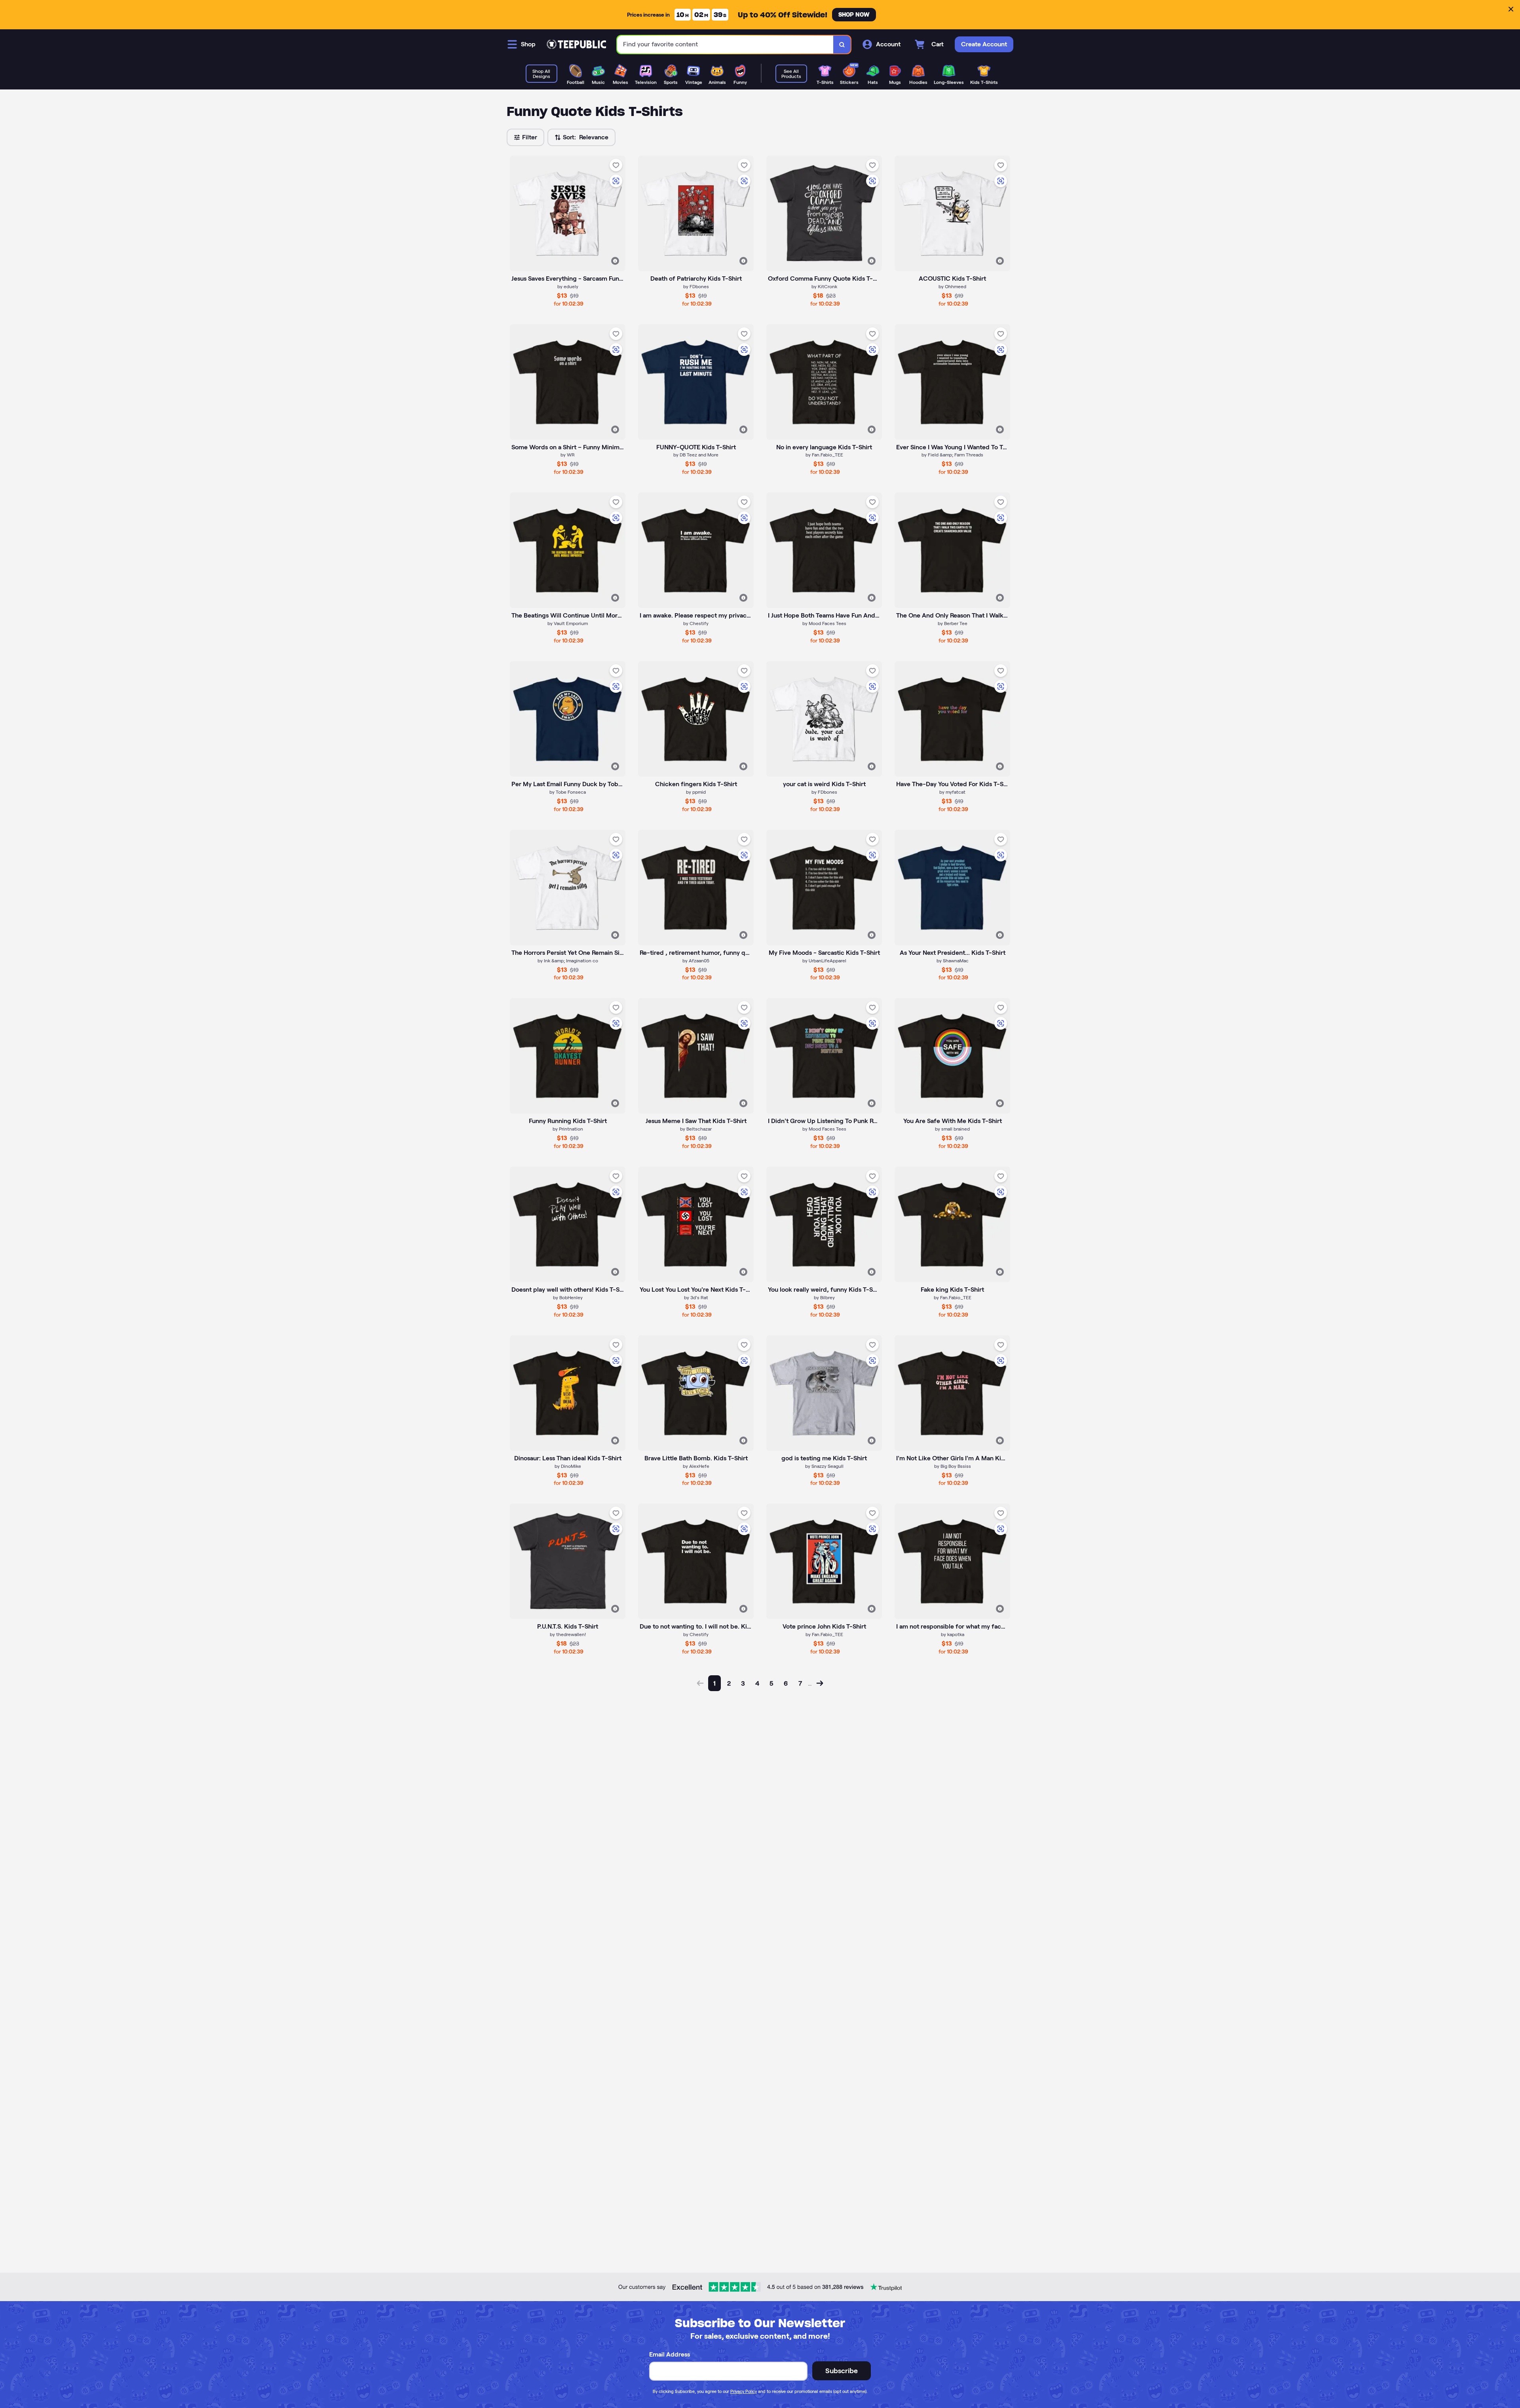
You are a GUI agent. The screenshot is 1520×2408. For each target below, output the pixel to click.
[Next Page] (820, 1683)
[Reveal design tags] (615, 261)
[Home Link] (576, 44)
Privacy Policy (744, 2391)
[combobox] (725, 45)
